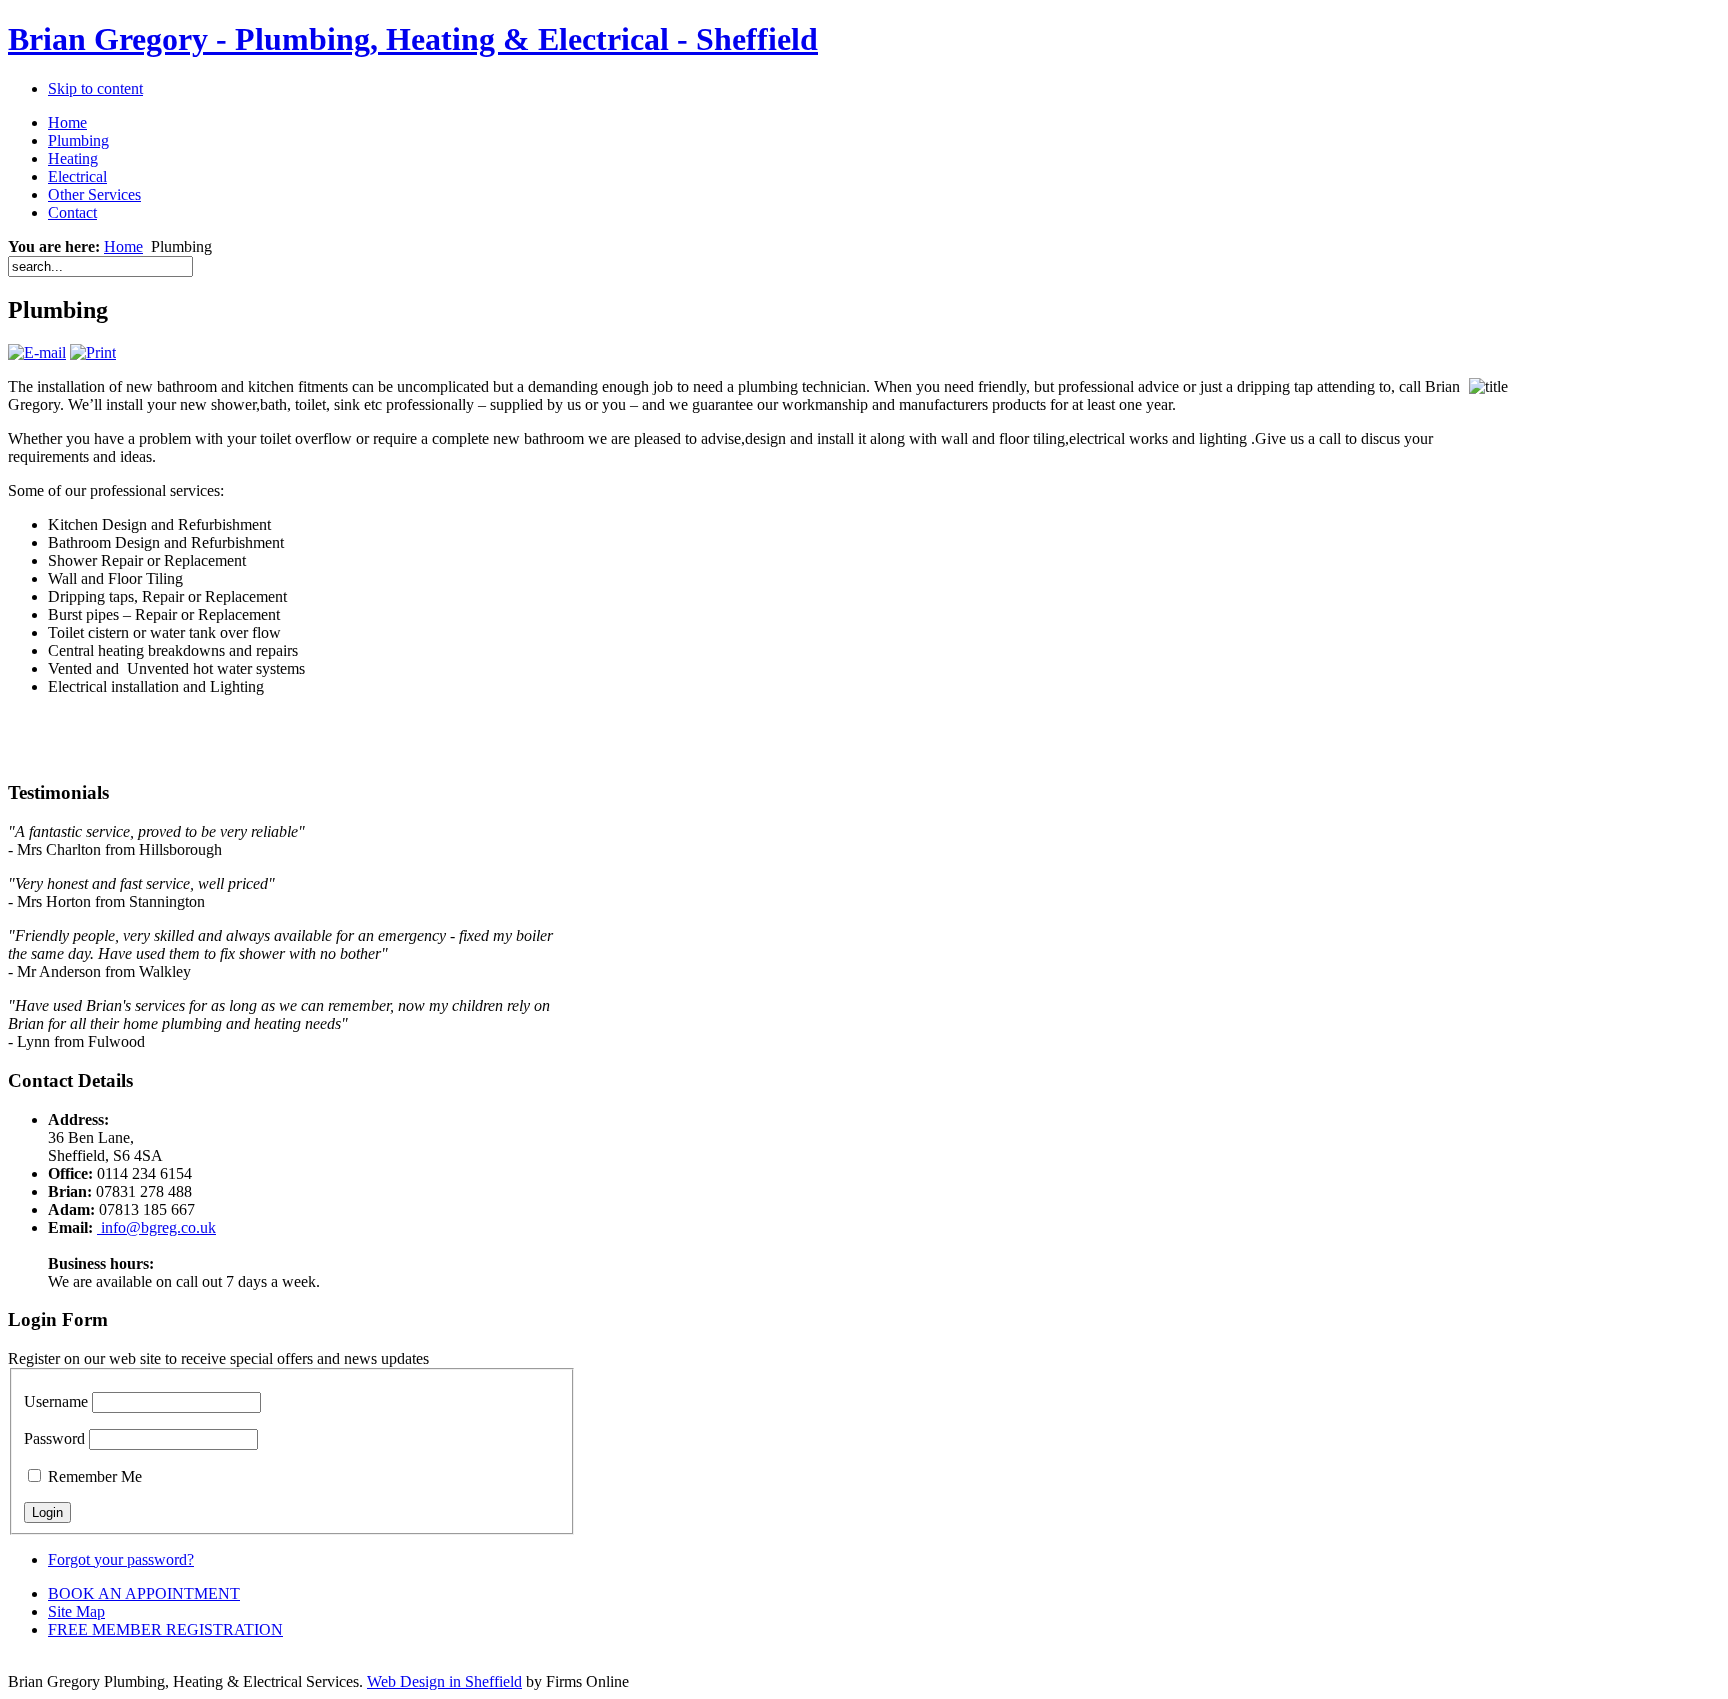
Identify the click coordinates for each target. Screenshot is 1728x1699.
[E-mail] (37, 352)
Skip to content (95, 88)
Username (56, 1401)
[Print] (93, 352)
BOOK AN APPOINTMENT (144, 1593)
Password (54, 1438)
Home (123, 246)
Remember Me (95, 1476)
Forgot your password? (121, 1559)
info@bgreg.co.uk (156, 1227)
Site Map (76, 1611)
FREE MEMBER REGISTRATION (165, 1629)
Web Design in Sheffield (444, 1681)
